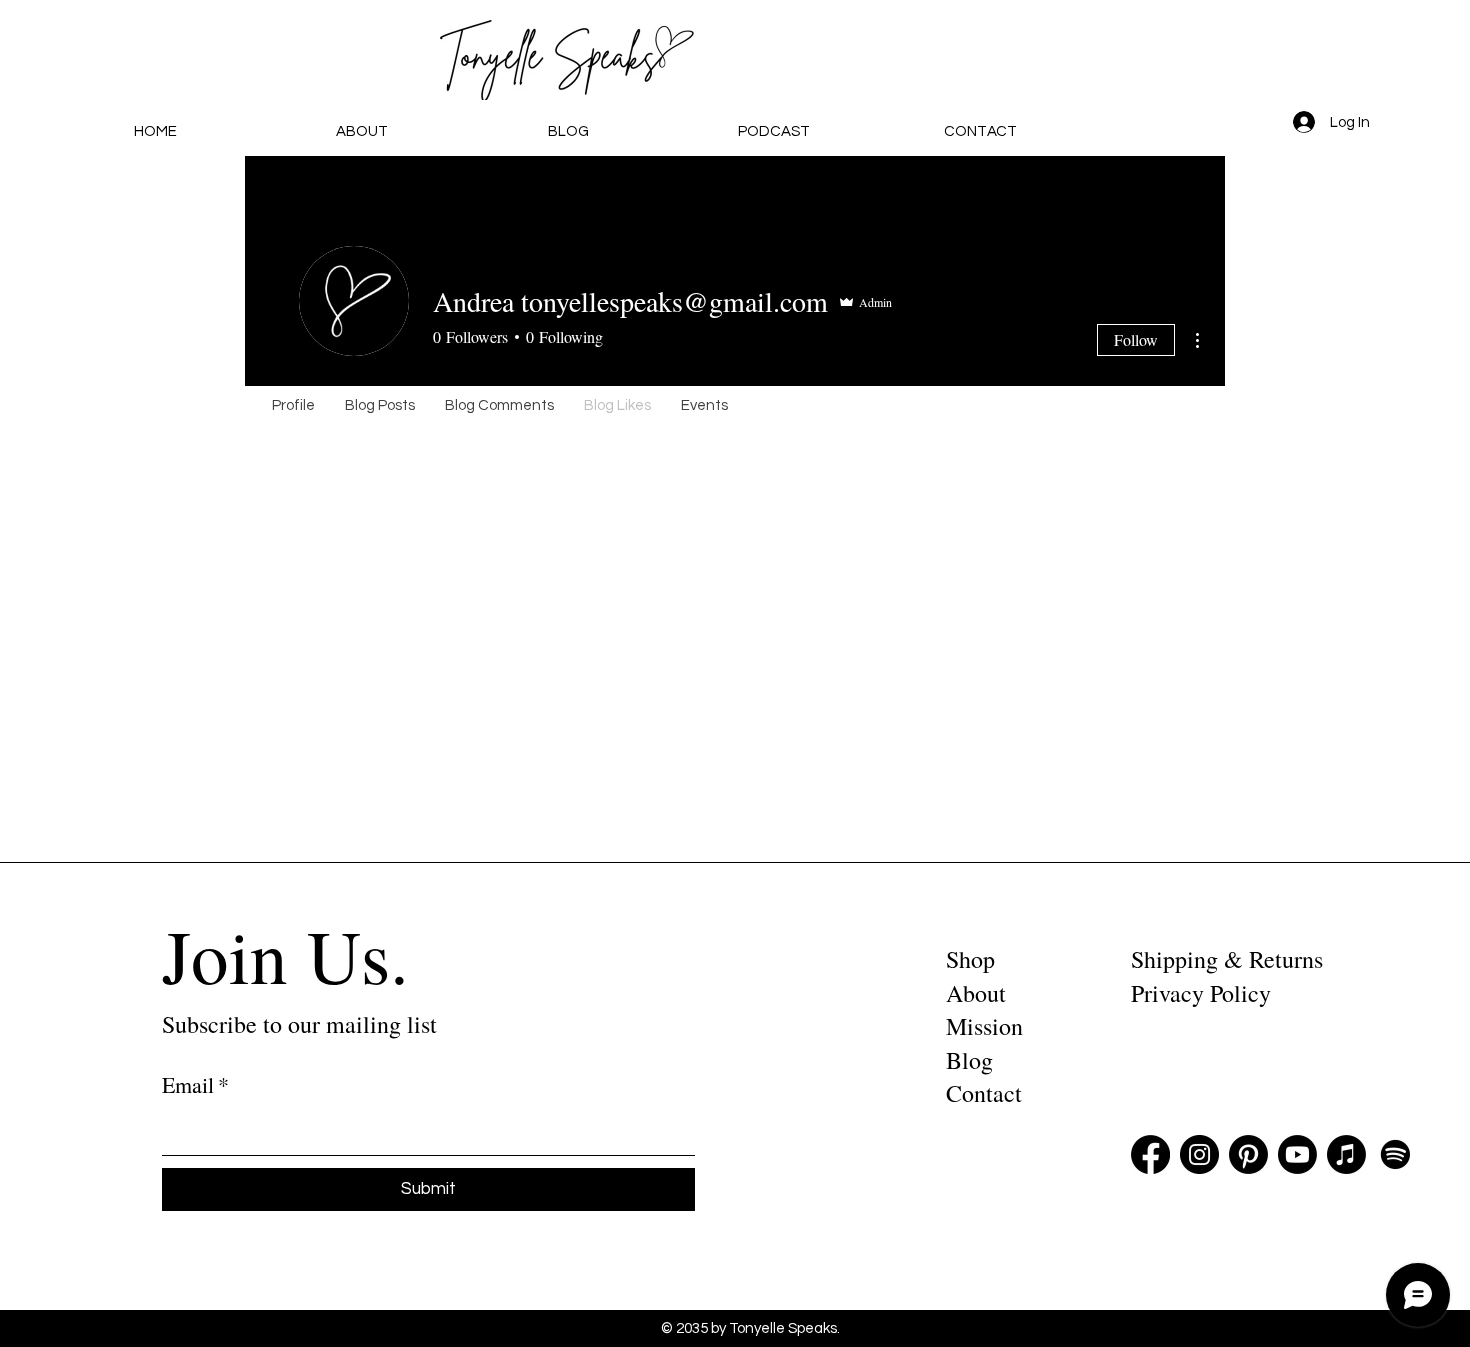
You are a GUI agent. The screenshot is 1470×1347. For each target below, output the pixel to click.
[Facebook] (1150, 1154)
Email (195, 1084)
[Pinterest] (1248, 1154)
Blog (969, 1060)
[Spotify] (1395, 1154)
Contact (984, 1093)
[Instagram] (1199, 1154)
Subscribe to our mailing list (299, 1024)
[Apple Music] (1346, 1154)
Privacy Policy (1201, 993)
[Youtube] (1297, 1154)
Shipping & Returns (1227, 959)
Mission (984, 1026)
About (976, 993)
